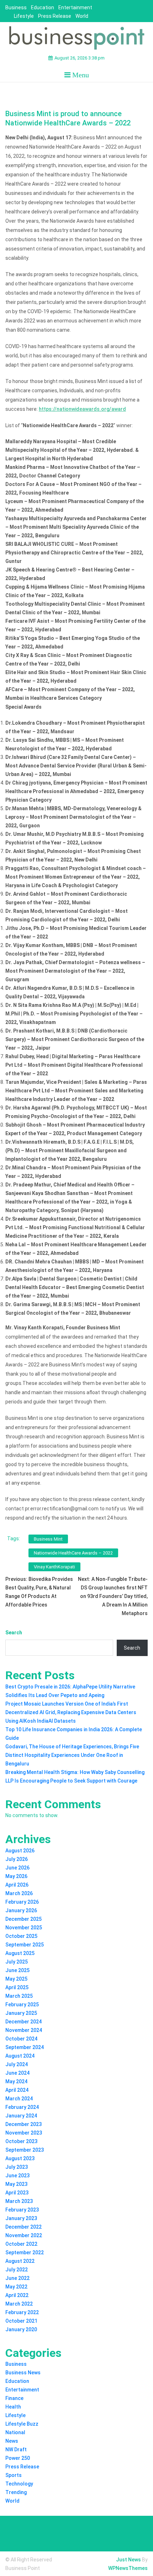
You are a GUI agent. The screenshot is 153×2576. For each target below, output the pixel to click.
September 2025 (25, 1945)
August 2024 (20, 2056)
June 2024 (17, 2073)
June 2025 (17, 1970)
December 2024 (23, 2022)
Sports (14, 2475)
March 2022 (19, 2304)
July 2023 (17, 2167)
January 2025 (21, 2013)
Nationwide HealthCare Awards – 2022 (73, 1553)
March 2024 (19, 2099)
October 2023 (21, 2141)
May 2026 (16, 1876)
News (12, 2441)
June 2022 (17, 2278)
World (82, 16)
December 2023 (23, 2124)
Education (43, 7)
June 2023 (17, 2176)
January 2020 (21, 2329)
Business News (23, 2373)
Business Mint (48, 1539)
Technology (19, 2484)
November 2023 (24, 2133)
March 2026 (19, 1893)
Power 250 (18, 2458)
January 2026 (21, 1910)
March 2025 (19, 1996)
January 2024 (21, 2116)
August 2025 (20, 1953)
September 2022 (25, 2252)
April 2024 (17, 2090)
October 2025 (21, 1936)
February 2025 (22, 2005)
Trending (16, 2492)
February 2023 (22, 2210)
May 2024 (16, 2081)
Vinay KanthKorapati (54, 1567)
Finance (14, 2398)
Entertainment (75, 7)
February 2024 (22, 2107)
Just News (128, 2560)
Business (16, 7)
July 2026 (17, 1859)
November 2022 (24, 2235)
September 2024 (25, 2047)
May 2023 (16, 2184)
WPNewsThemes (128, 2568)
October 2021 (21, 2321)
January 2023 (21, 2218)
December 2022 (23, 2227)
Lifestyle (24, 16)
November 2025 (24, 1928)
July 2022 (17, 2270)
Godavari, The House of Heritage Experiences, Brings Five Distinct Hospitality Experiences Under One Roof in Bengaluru (72, 1755)
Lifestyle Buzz (22, 2424)
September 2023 (25, 2150)
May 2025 (16, 1979)
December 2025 (23, 1919)
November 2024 (24, 2030)
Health (13, 2407)
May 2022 (16, 2287)
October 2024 (21, 2039)
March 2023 (19, 2201)
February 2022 (22, 2312)
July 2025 (17, 1962)
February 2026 (22, 1902)
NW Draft (16, 2450)
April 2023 (17, 2193)
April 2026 (17, 1885)
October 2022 (21, 2244)
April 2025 (17, 1987)
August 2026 (20, 1851)
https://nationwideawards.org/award (82, 409)
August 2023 (20, 2158)
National (15, 2432)
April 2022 (17, 2295)
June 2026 (17, 1868)
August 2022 (20, 2261)
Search (14, 1633)
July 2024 (17, 2064)
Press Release (55, 16)
